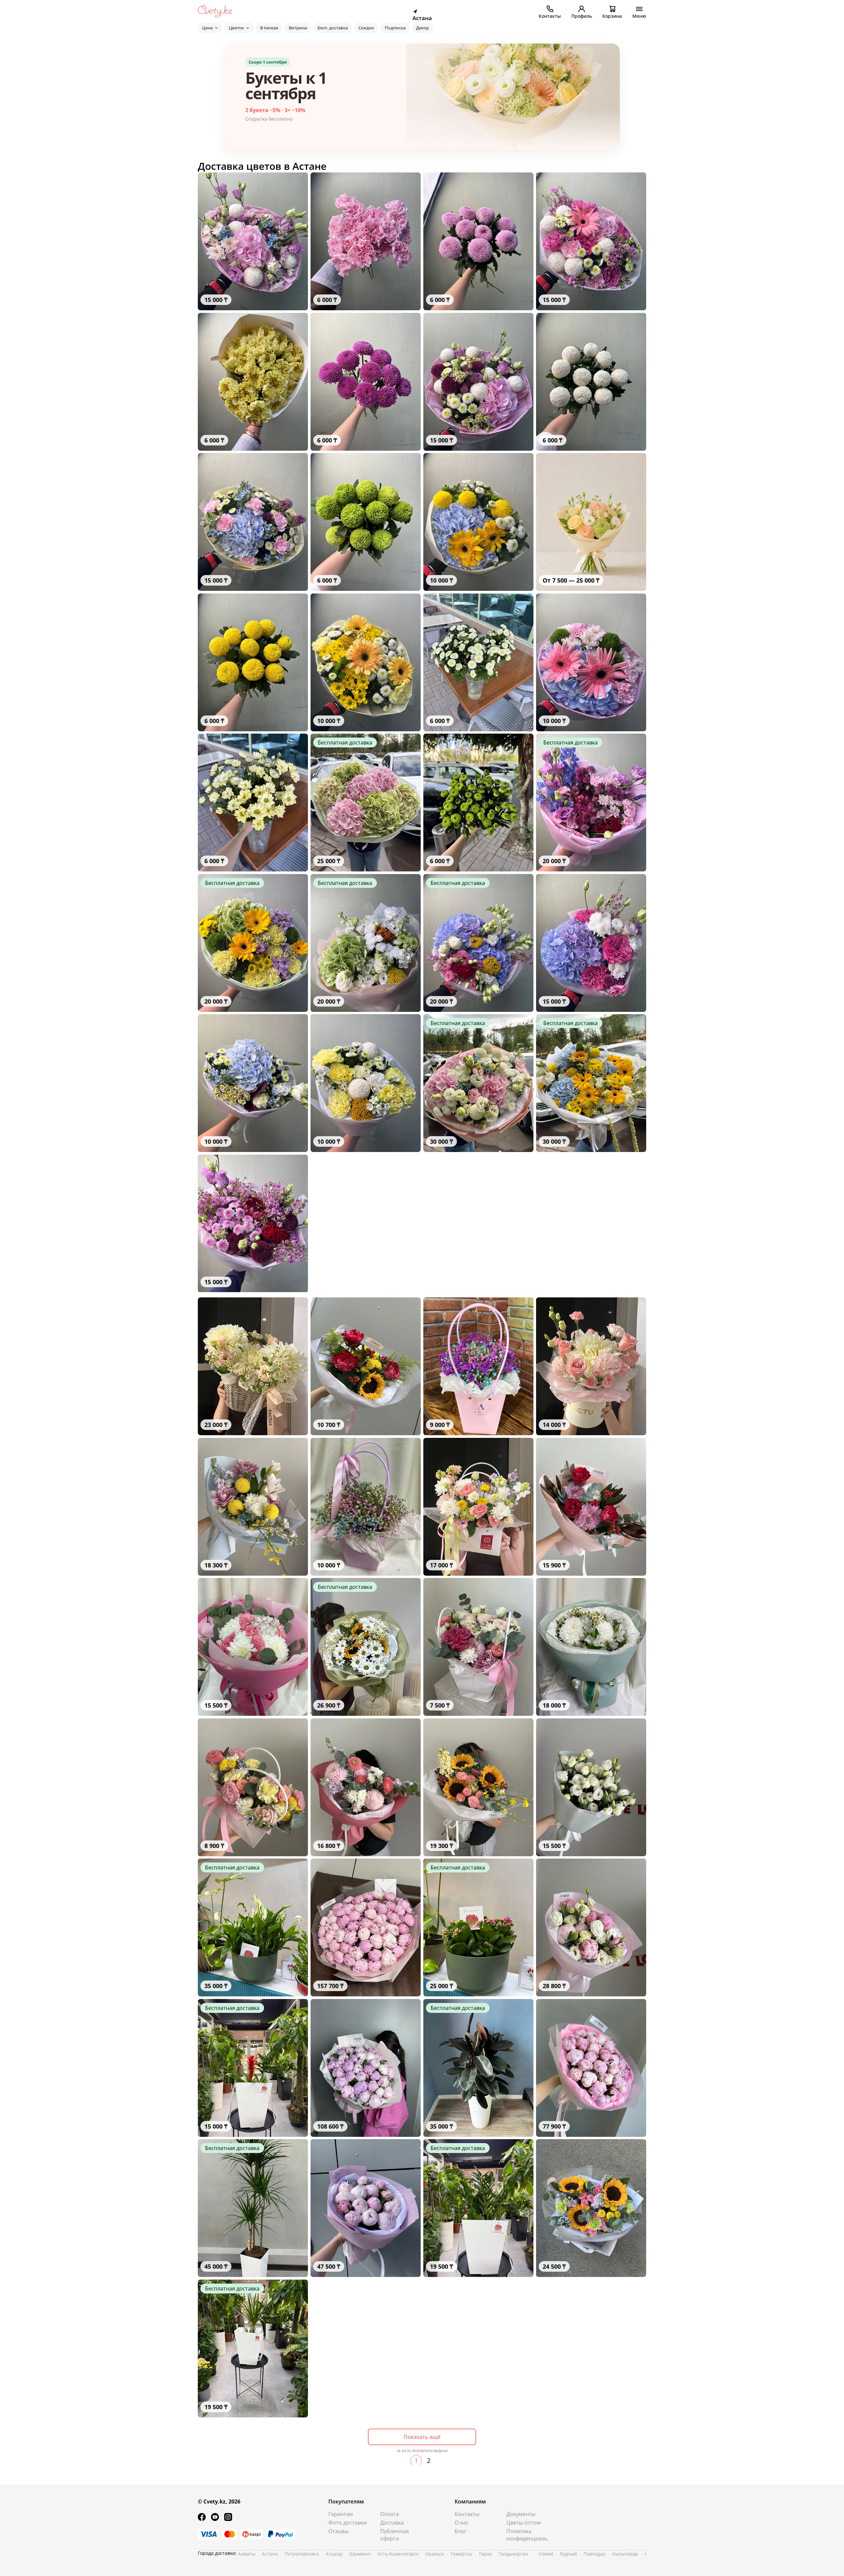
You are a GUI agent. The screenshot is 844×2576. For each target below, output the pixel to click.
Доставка (392, 2523)
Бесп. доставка (333, 28)
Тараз (485, 2554)
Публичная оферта (394, 2535)
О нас (462, 2523)
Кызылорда (625, 2554)
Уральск (435, 2554)
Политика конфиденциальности (527, 2535)
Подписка (395, 28)
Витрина (298, 28)
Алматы (247, 2554)
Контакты (467, 2514)
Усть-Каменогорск (398, 2554)
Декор (422, 28)
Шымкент (360, 2554)
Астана (270, 2554)
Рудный (568, 2554)
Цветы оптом (524, 2523)
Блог (461, 2531)
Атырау (334, 2554)
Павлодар (595, 2554)
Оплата (390, 2514)
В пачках (269, 28)
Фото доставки (347, 2523)
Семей (546, 2554)
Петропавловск (302, 2554)
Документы (521, 2514)
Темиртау (461, 2554)
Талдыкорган (513, 2554)
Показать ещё (422, 2437)
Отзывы (338, 2531)
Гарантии (341, 2514)
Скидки (366, 28)
